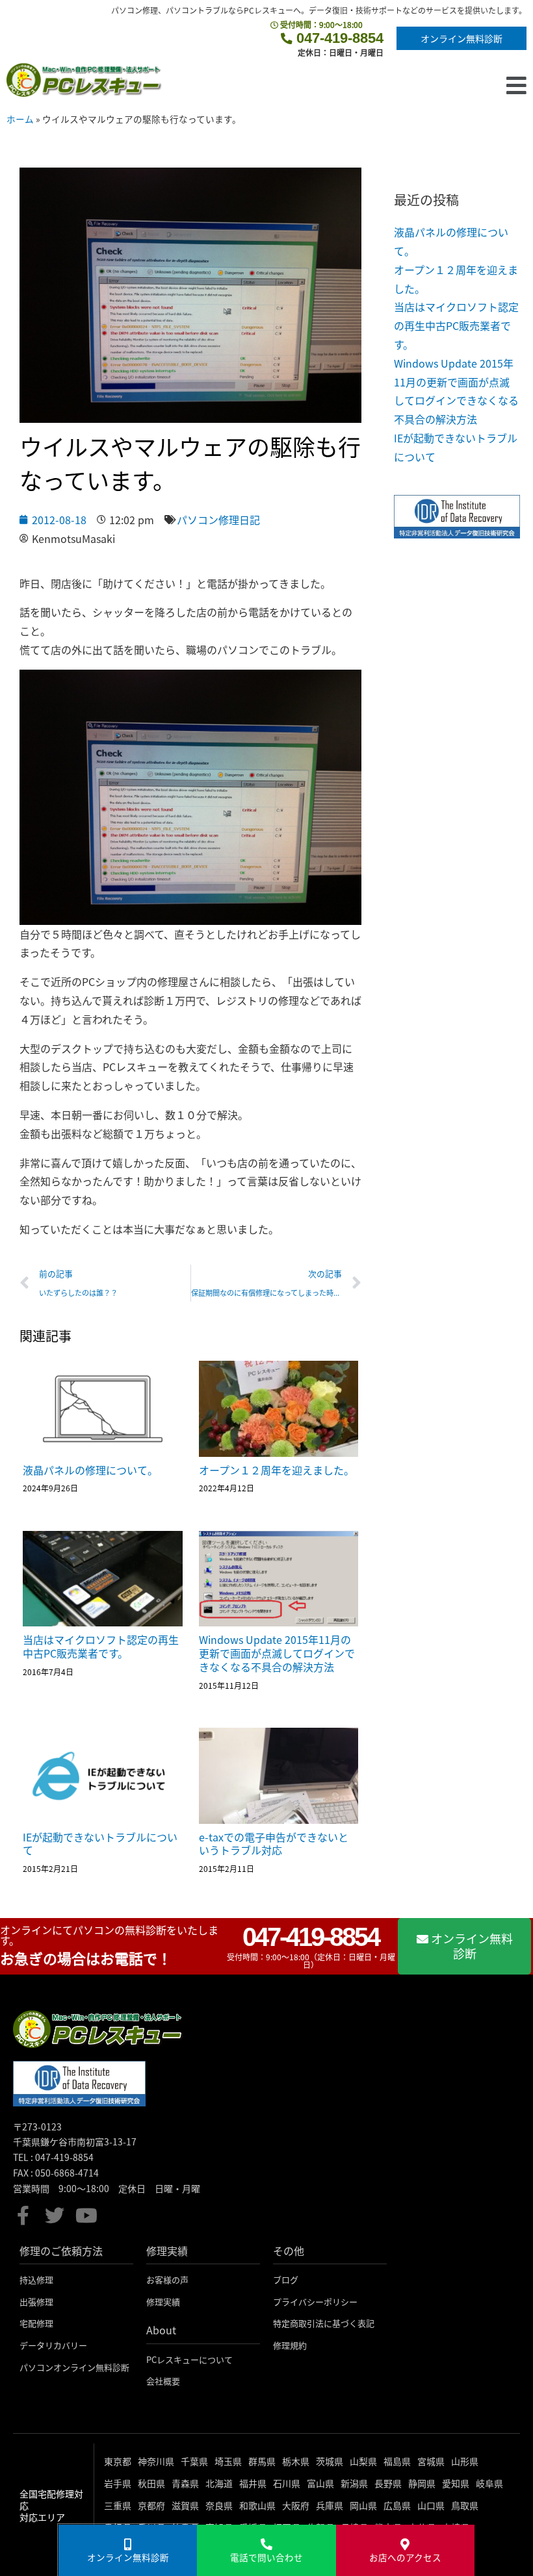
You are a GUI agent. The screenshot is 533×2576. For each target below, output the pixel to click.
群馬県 (262, 2461)
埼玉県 (228, 2461)
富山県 (320, 2483)
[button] (344, 85)
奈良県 (219, 2505)
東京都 (118, 2461)
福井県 (253, 2483)
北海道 (219, 2483)
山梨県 (363, 2461)
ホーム (20, 119)
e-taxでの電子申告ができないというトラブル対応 (274, 1844)
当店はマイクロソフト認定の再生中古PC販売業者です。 (101, 1646)
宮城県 (431, 2461)
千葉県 (194, 2461)
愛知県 (456, 2483)
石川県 (287, 2483)
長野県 (388, 2483)
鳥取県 (465, 2505)
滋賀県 (185, 2505)
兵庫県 (330, 2505)
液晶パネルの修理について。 (90, 1470)
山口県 (431, 2505)
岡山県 (363, 2505)
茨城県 (330, 2461)
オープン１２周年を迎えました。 (277, 1470)
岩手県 (118, 2483)
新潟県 (354, 2483)
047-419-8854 (338, 38)
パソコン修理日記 (218, 520)
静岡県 (422, 2483)
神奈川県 (156, 2461)
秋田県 (151, 2483)
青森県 (185, 2483)
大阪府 (296, 2505)
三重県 (118, 2505)
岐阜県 (489, 2483)
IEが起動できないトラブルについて (100, 1844)
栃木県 (296, 2461)
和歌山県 (257, 2505)
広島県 (397, 2505)
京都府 (151, 2505)
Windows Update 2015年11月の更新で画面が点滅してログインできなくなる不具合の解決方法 (277, 1653)
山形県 (465, 2461)
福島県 (397, 2461)
